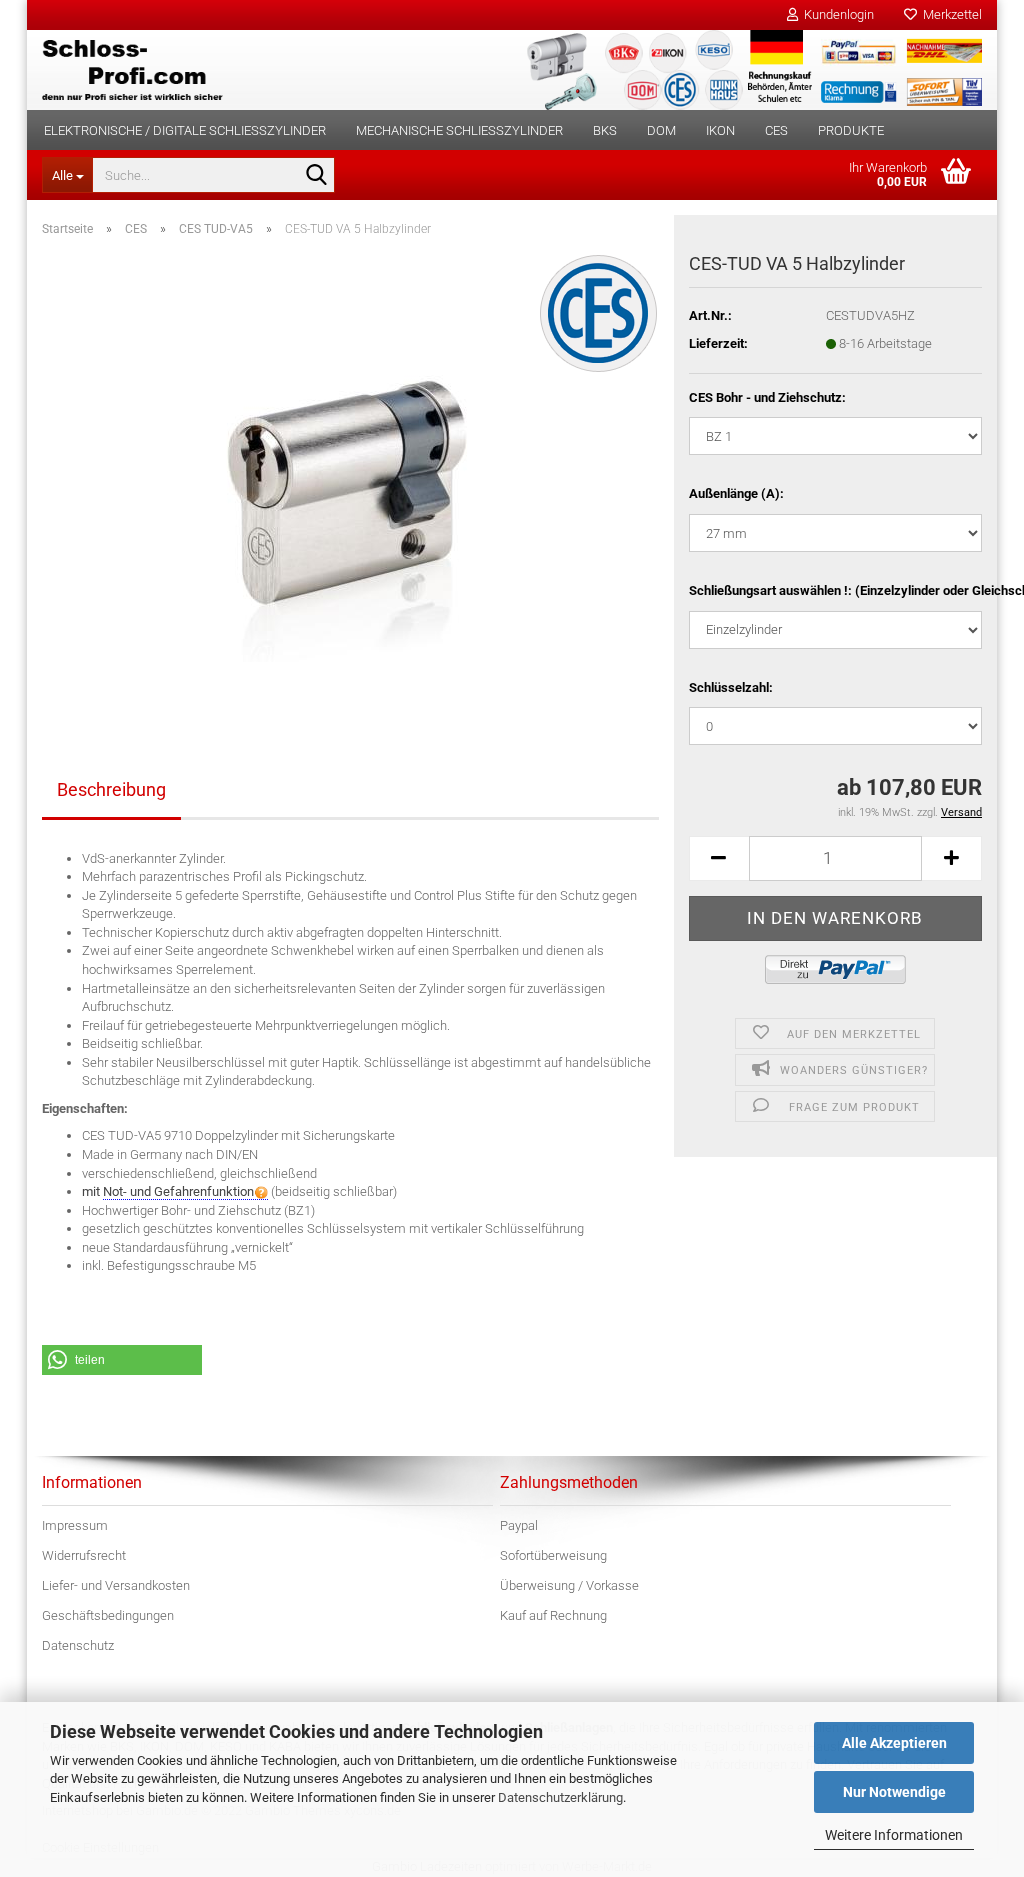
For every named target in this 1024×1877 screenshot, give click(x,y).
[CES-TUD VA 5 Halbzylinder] (351, 477)
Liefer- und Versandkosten (116, 1585)
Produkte (851, 130)
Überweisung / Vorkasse (569, 1585)
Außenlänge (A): (736, 493)
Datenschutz (78, 1645)
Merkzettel (949, 14)
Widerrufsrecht (84, 1555)
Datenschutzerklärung (560, 1797)
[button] (719, 858)
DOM (661, 130)
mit (168, 1191)
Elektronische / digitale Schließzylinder (185, 130)
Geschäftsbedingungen (108, 1615)
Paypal (519, 1525)
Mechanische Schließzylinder (459, 130)
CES (776, 130)
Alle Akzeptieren (894, 1743)
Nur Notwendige (894, 1792)
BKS (605, 130)
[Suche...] (316, 176)
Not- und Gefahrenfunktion (178, 1191)
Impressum (75, 1525)
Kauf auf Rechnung (553, 1615)
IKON (720, 130)
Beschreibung (111, 789)
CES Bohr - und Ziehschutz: (767, 397)
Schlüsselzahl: (731, 687)
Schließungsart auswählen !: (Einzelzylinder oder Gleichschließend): (835, 590)
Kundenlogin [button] (836, 14)
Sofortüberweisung (553, 1555)
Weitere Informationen (894, 1835)
